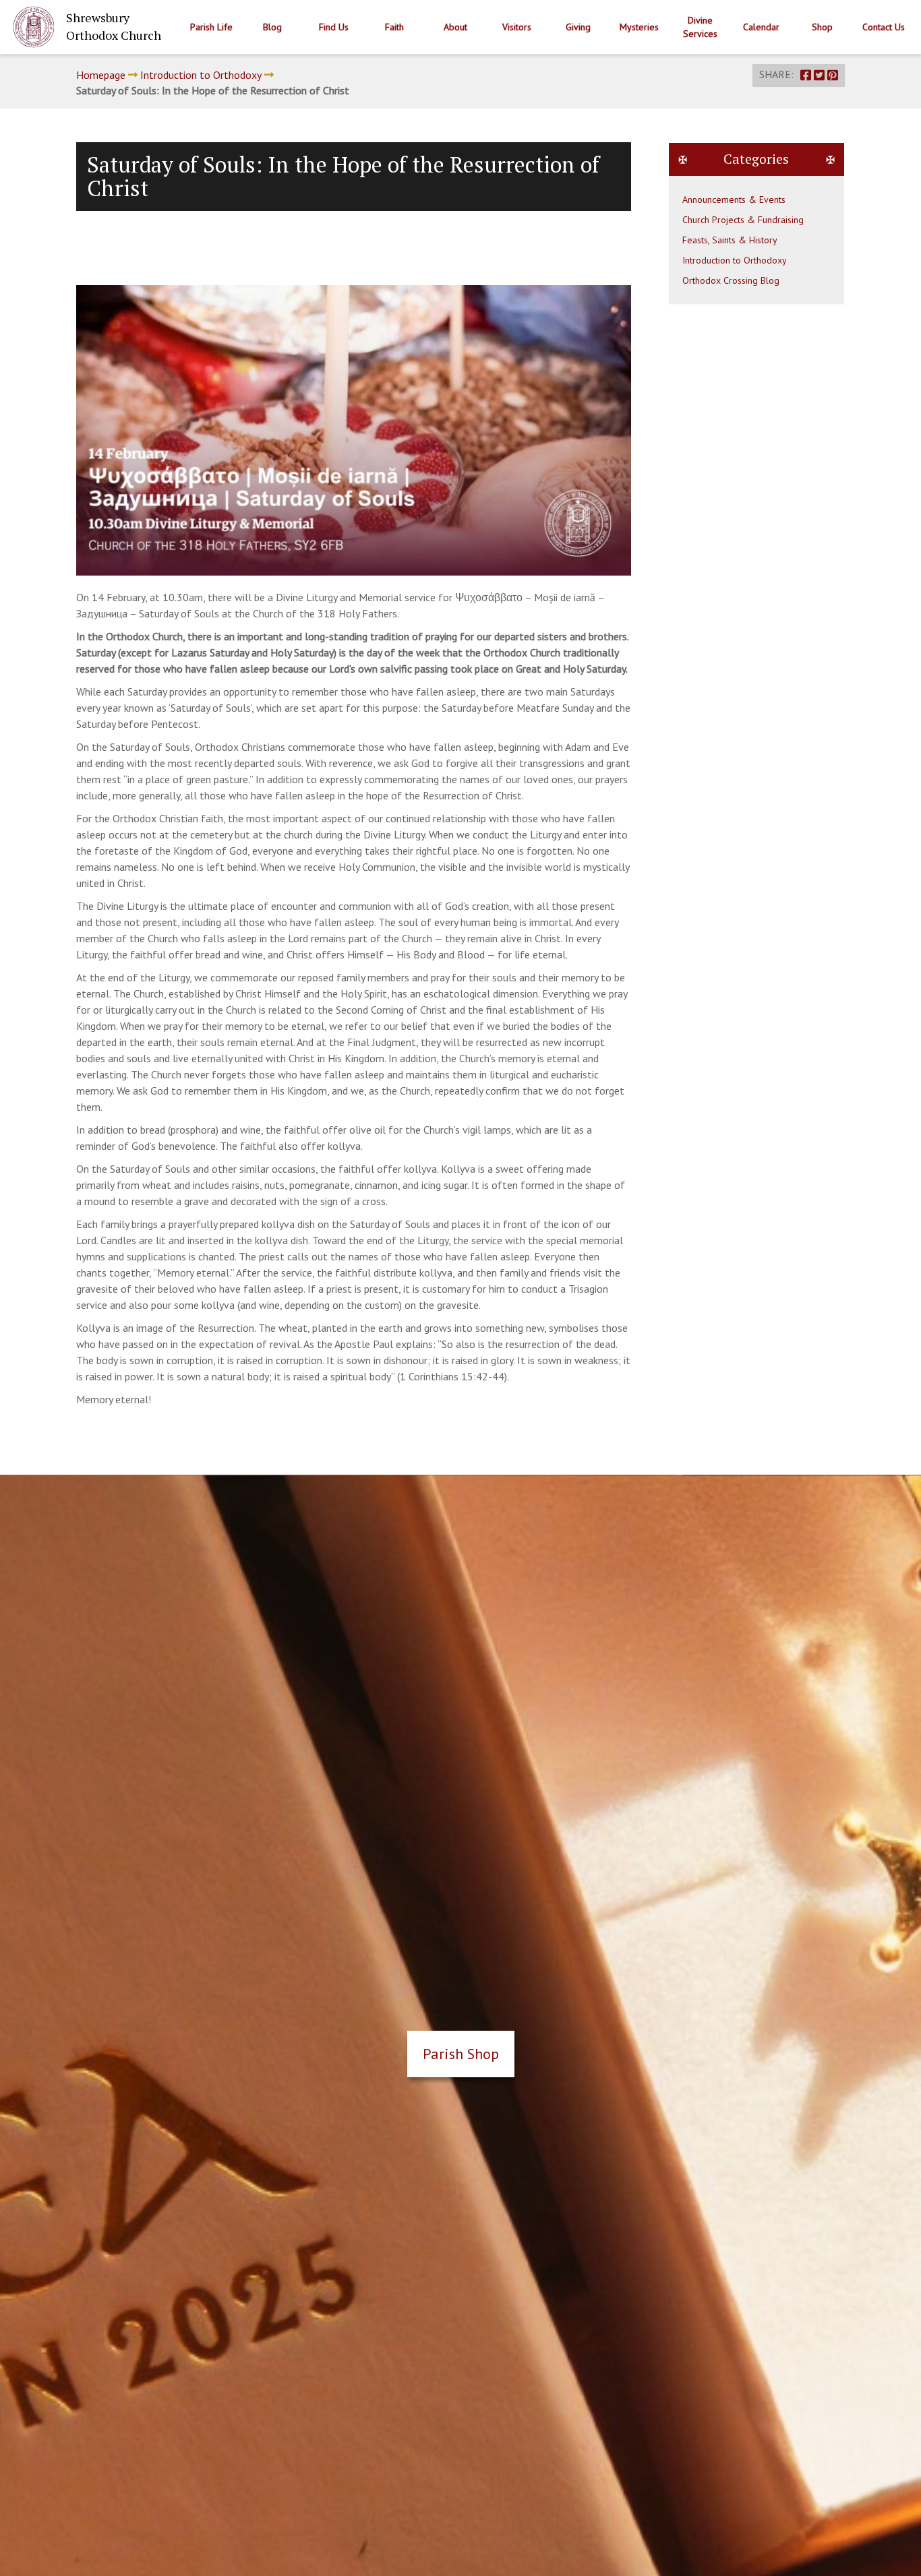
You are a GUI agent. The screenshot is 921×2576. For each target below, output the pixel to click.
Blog (272, 27)
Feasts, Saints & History (730, 240)
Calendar (761, 27)
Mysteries (639, 27)
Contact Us (884, 27)
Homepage (101, 75)
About (455, 27)
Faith (394, 27)
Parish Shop (461, 2054)
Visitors (517, 27)
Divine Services (700, 27)
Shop (822, 27)
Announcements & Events (734, 200)
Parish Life (211, 27)
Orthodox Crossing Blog (731, 280)
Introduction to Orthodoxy (201, 75)
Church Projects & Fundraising (743, 220)
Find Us (334, 27)
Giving (578, 27)
